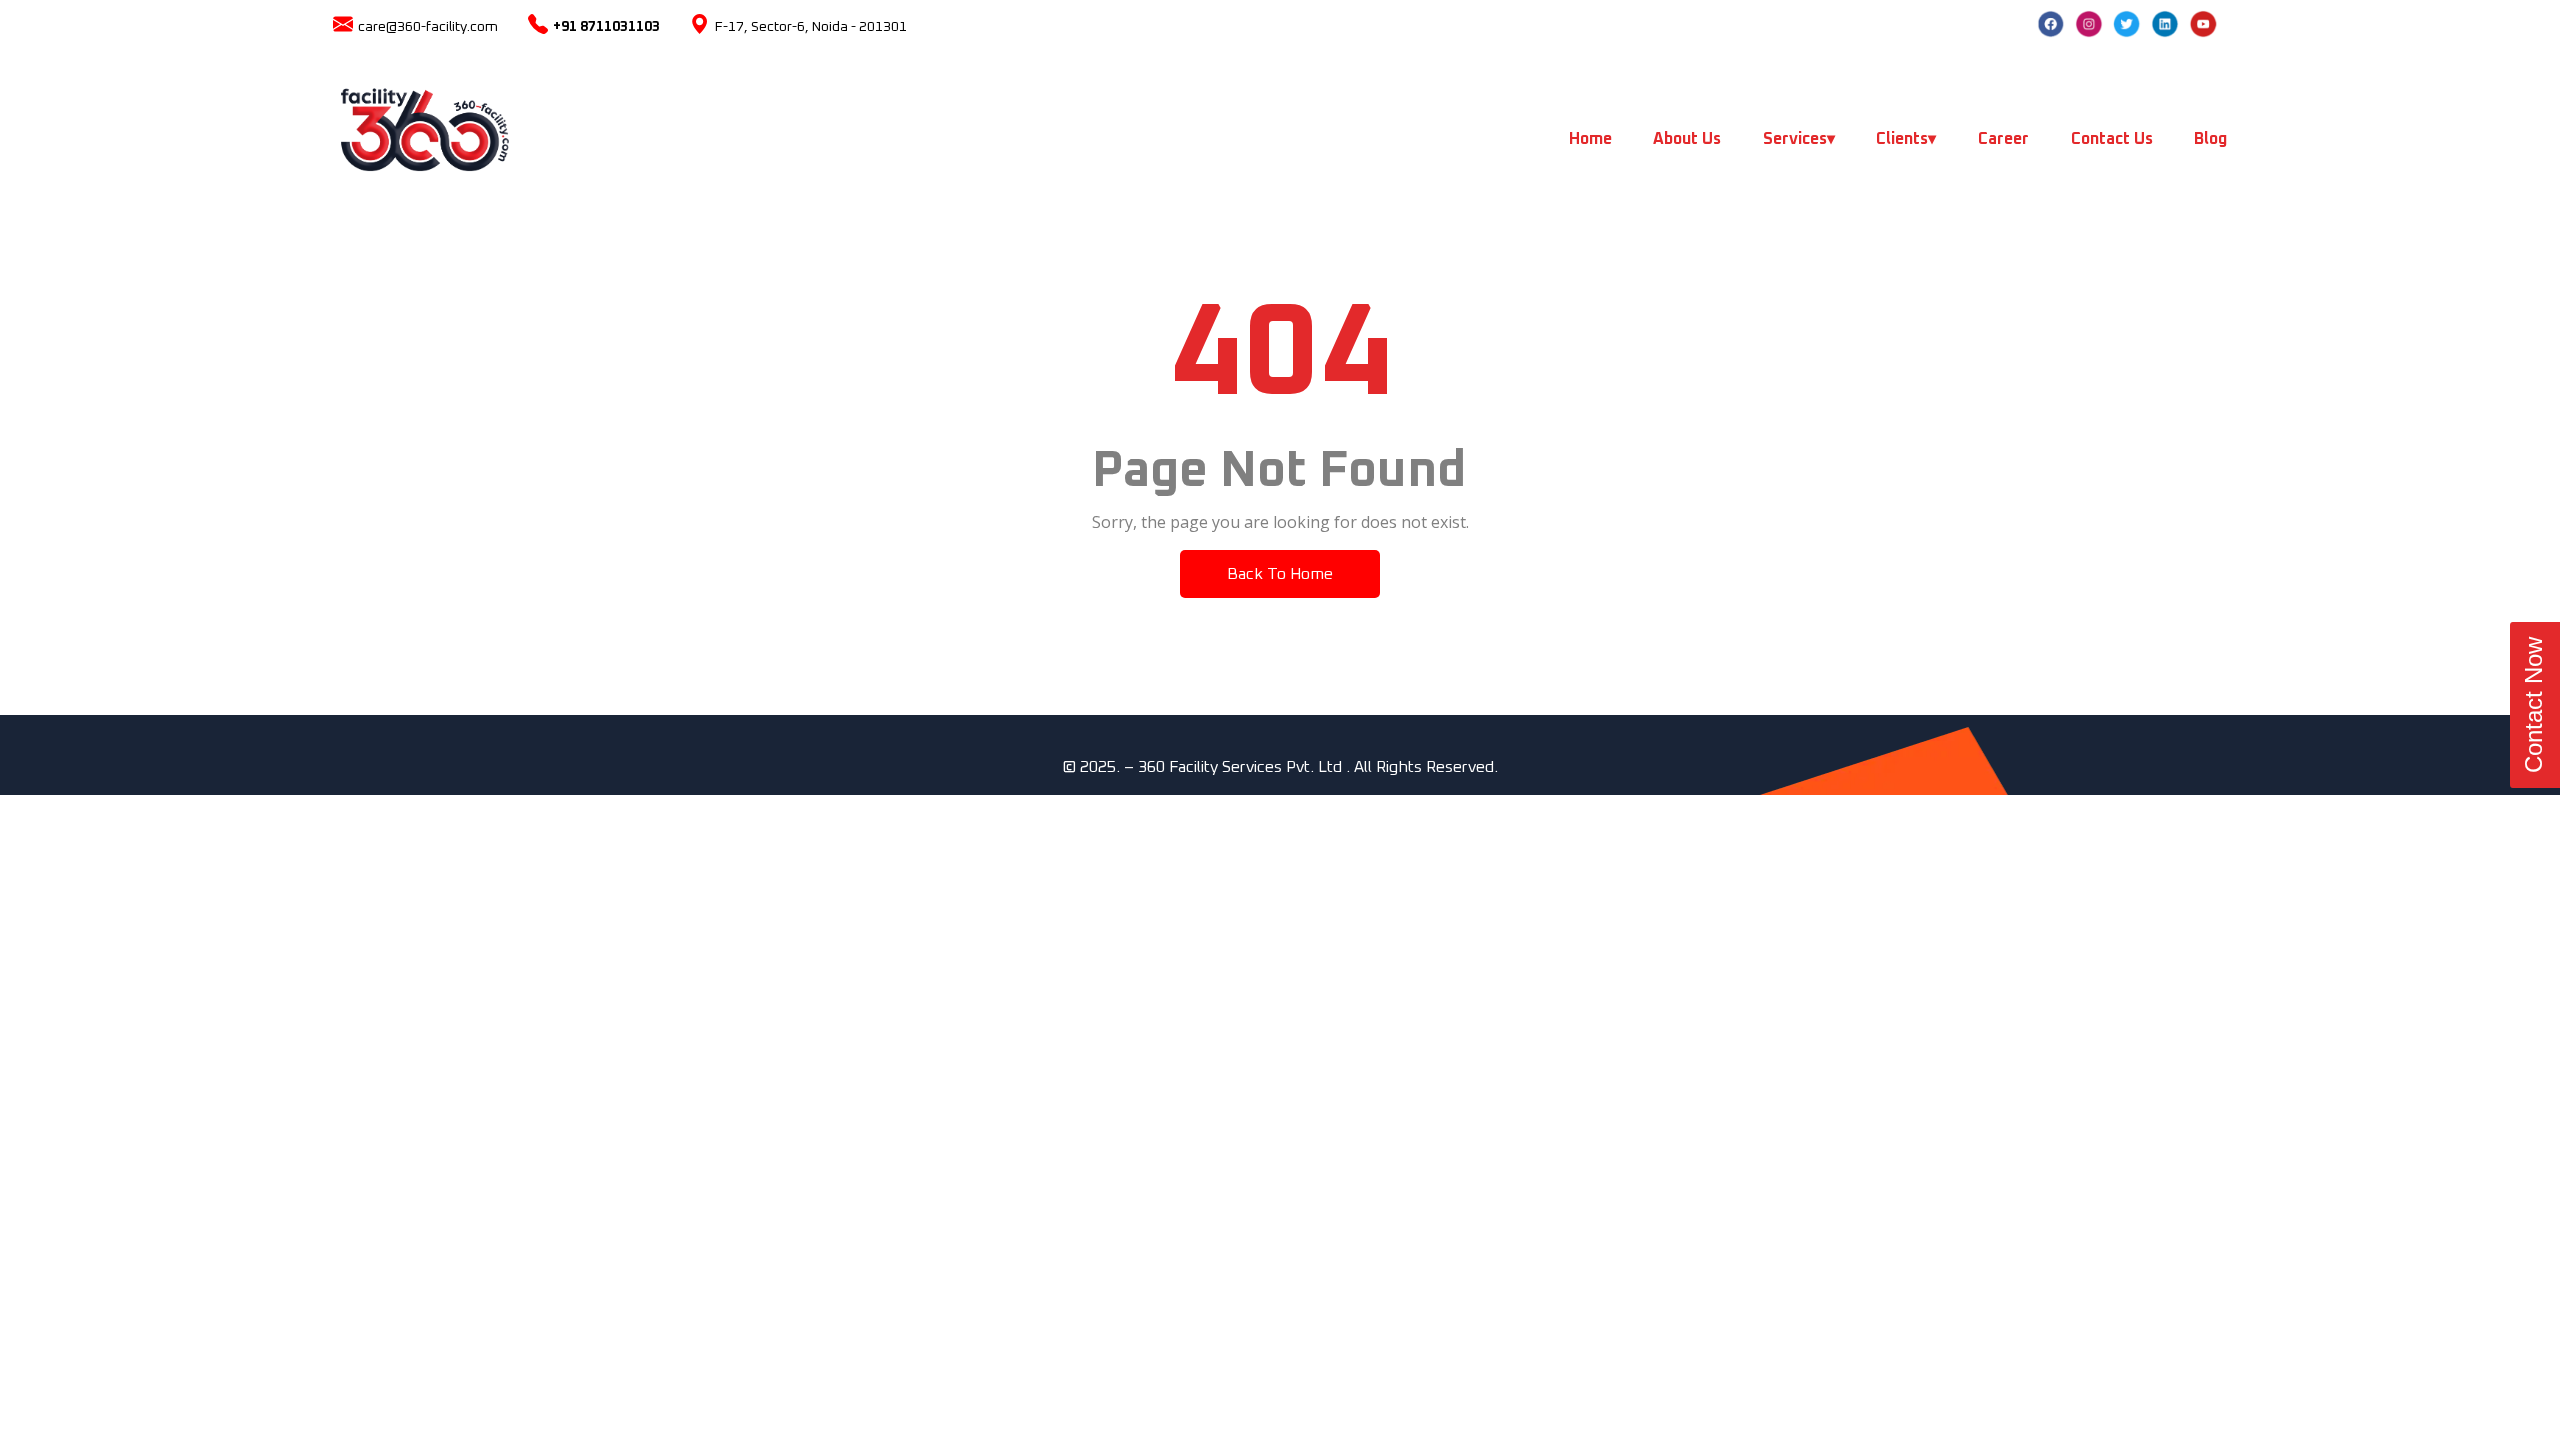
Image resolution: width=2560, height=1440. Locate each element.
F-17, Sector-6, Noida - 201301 (811, 27)
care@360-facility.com (428, 27)
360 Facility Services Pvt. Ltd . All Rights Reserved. (1318, 767)
